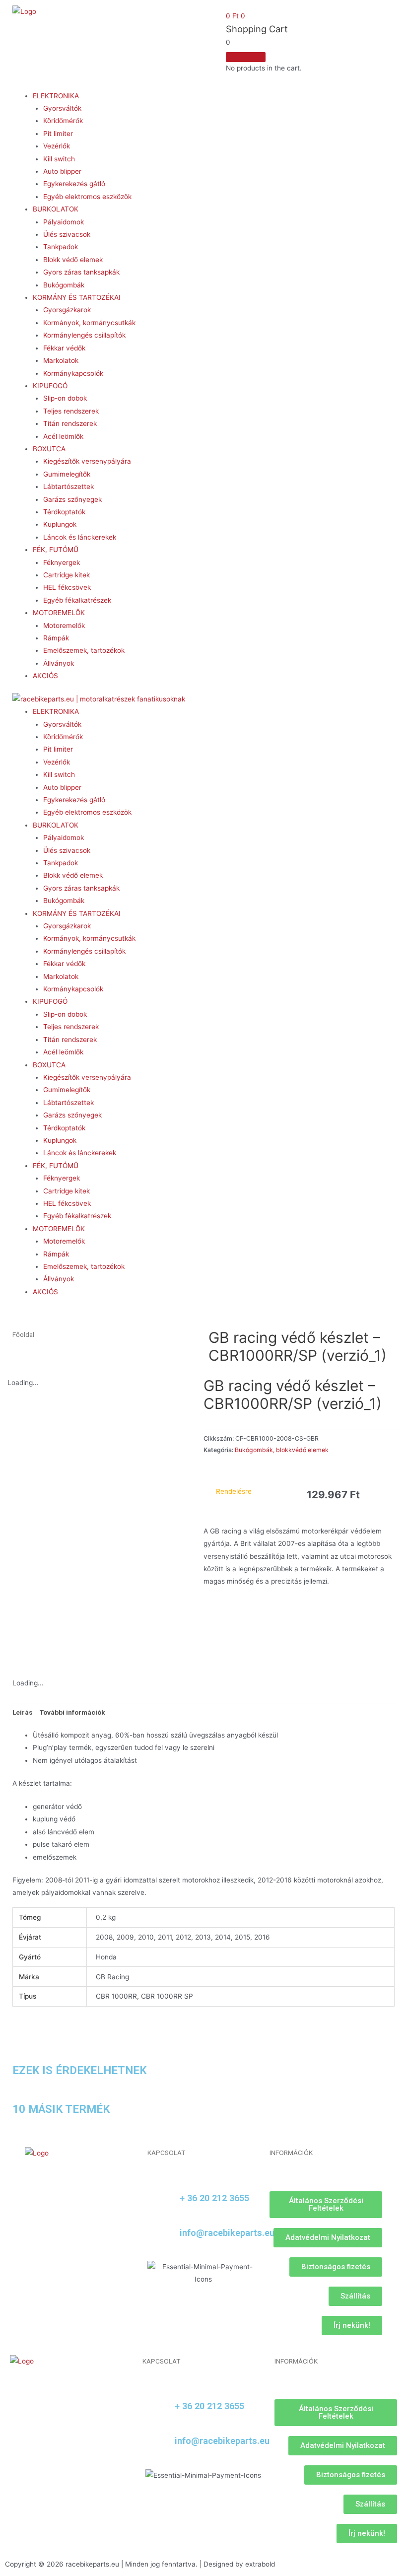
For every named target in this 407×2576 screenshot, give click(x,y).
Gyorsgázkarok (67, 310)
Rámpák (56, 638)
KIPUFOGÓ (50, 386)
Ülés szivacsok (67, 234)
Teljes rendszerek (71, 411)
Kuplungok (60, 524)
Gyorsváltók (62, 108)
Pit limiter (58, 134)
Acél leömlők (63, 436)
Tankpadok (61, 247)
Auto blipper (62, 171)
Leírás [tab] (23, 1712)
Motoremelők (64, 626)
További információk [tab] (72, 1712)
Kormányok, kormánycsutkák (89, 323)
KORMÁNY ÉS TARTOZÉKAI (77, 297)
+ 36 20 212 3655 (214, 2198)
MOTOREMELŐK (59, 613)
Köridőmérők (63, 121)
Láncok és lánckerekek (80, 537)
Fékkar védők (64, 348)
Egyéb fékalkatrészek (77, 600)
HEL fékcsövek (67, 587)
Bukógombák (64, 285)
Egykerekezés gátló (74, 184)
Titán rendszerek (70, 423)
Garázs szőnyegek (72, 499)
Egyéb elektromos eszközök (87, 197)
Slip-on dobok (65, 398)
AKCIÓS (45, 676)
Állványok (59, 663)
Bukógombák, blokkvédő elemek (282, 1450)
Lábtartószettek (68, 487)
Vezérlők (57, 146)
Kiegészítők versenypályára (87, 461)
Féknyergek (62, 562)
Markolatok (61, 360)
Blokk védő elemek (73, 260)
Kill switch (59, 159)
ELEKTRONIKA (56, 96)
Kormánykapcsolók (73, 373)
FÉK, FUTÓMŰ (56, 550)
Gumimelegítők (67, 474)
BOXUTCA (49, 449)
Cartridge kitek (67, 575)
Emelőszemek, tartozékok (84, 650)
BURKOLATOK (56, 209)
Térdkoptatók (64, 512)
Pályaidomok (64, 222)
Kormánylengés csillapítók (84, 335)
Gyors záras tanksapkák (81, 272)
